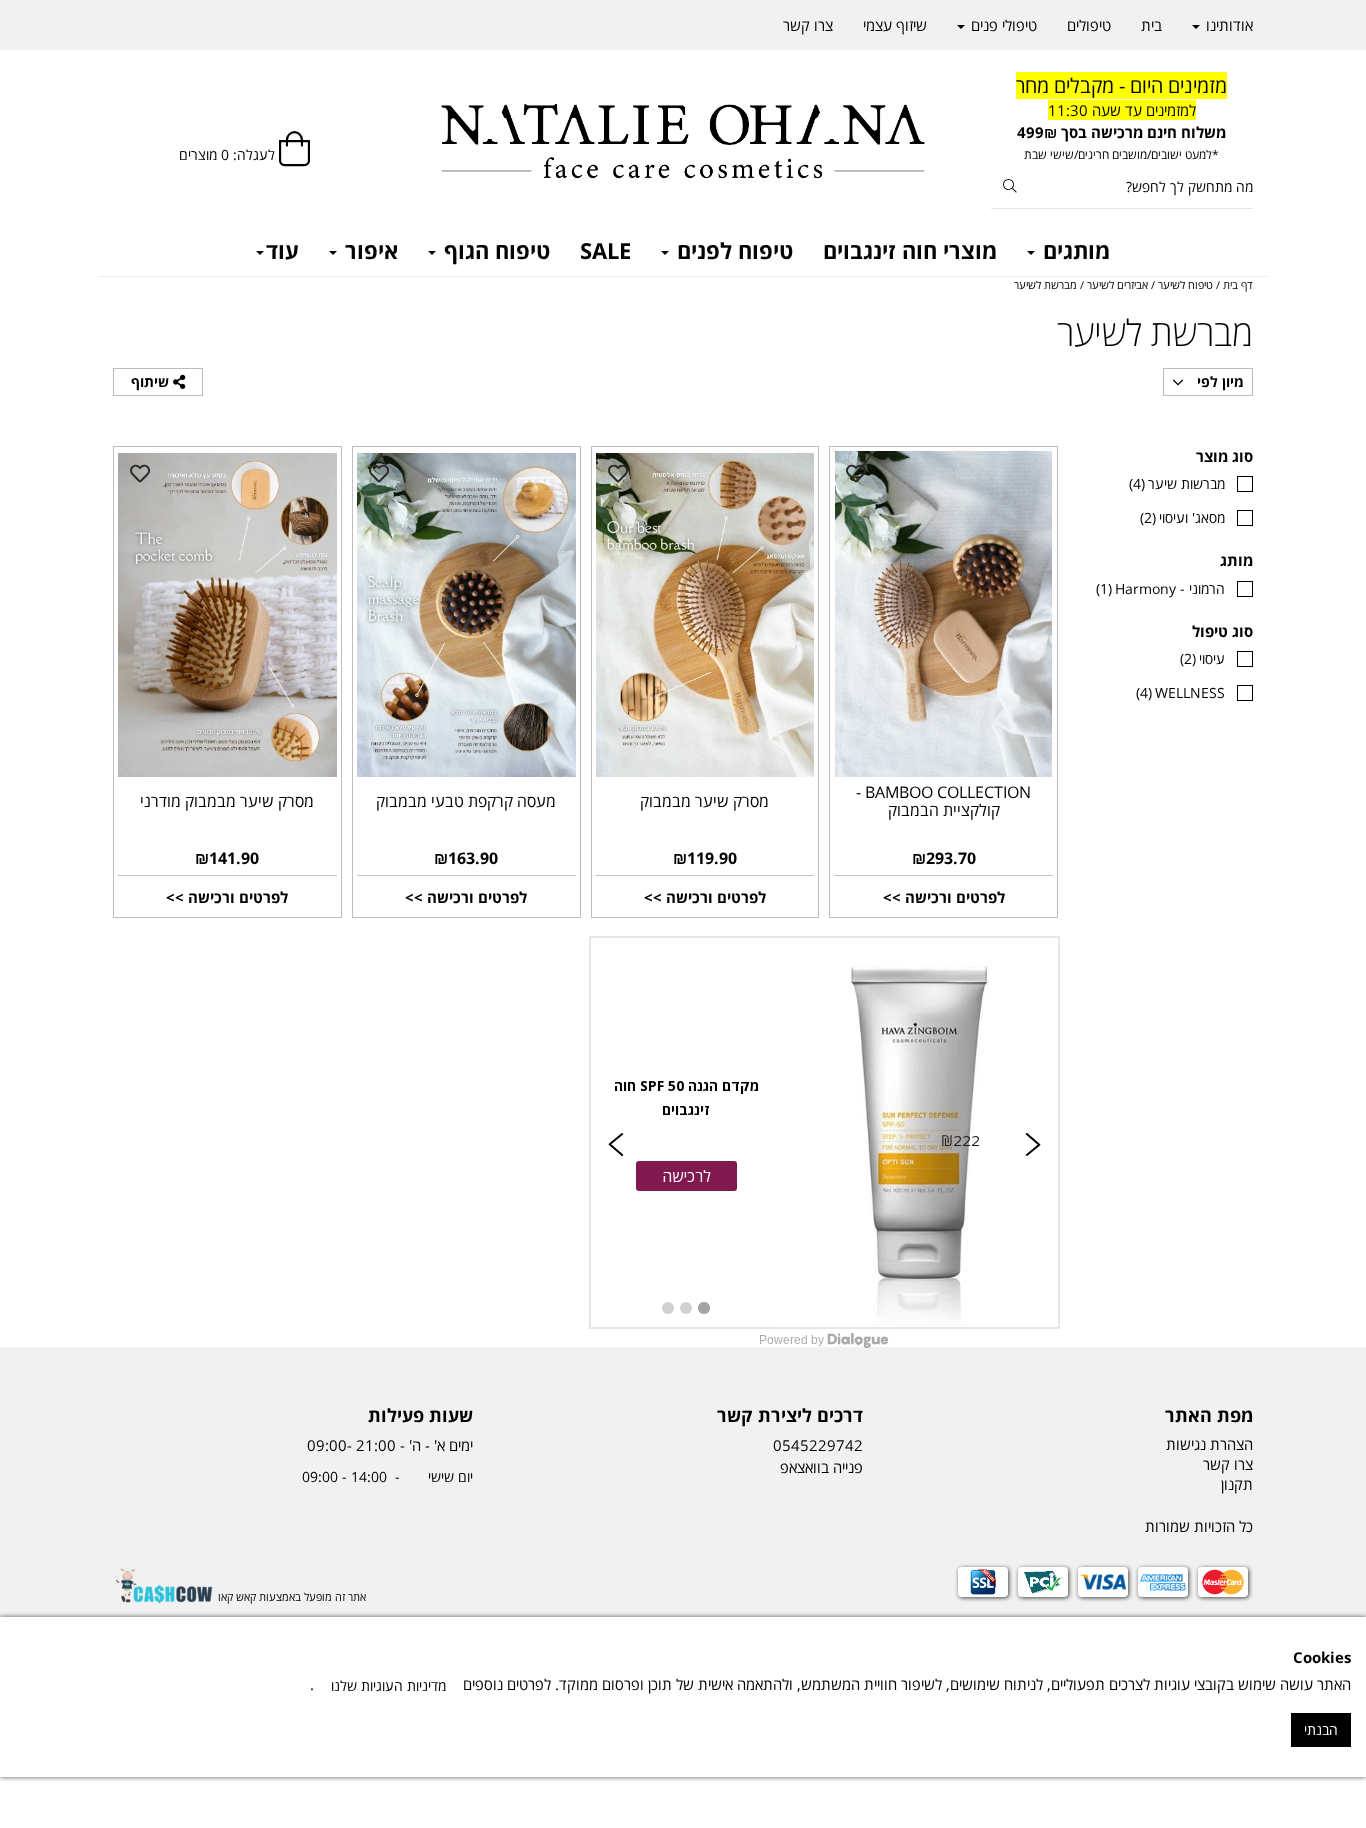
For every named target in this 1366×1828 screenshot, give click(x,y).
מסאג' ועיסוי (1182, 517)
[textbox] (1122, 118)
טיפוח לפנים (732, 250)
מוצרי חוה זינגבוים (910, 250)
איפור (368, 250)
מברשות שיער (1177, 483)
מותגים (1073, 250)
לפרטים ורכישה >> (944, 897)
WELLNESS (1180, 692)
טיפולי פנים (1002, 25)
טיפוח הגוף (494, 250)
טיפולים (1089, 25)
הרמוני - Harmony (1160, 588)
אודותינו (1227, 25)
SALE (605, 250)
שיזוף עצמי (895, 25)
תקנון (1237, 1484)
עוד (282, 250)
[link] (825, 1132)
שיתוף (152, 381)
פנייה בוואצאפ (819, 1467)
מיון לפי (1218, 381)
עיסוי (1202, 658)
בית (1151, 25)
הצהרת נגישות (1209, 1444)
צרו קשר (808, 25)
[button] (686, 1176)
